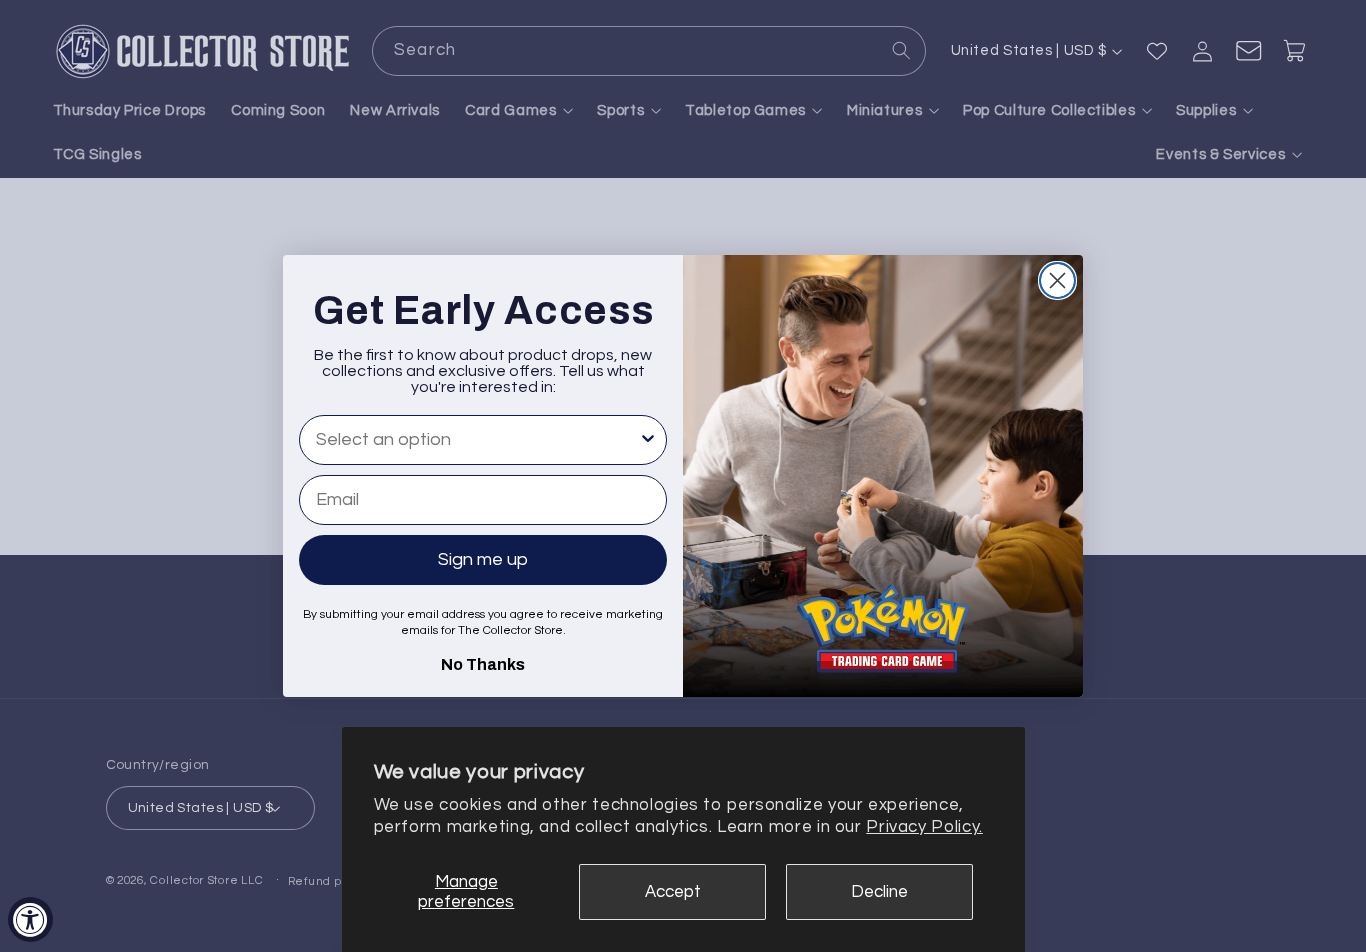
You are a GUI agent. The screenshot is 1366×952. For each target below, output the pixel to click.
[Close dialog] (1057, 280)
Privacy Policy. (924, 827)
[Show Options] (648, 440)
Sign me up (483, 559)
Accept (673, 892)
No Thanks (483, 662)
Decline (879, 892)
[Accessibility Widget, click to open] (30, 919)
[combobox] (477, 440)
